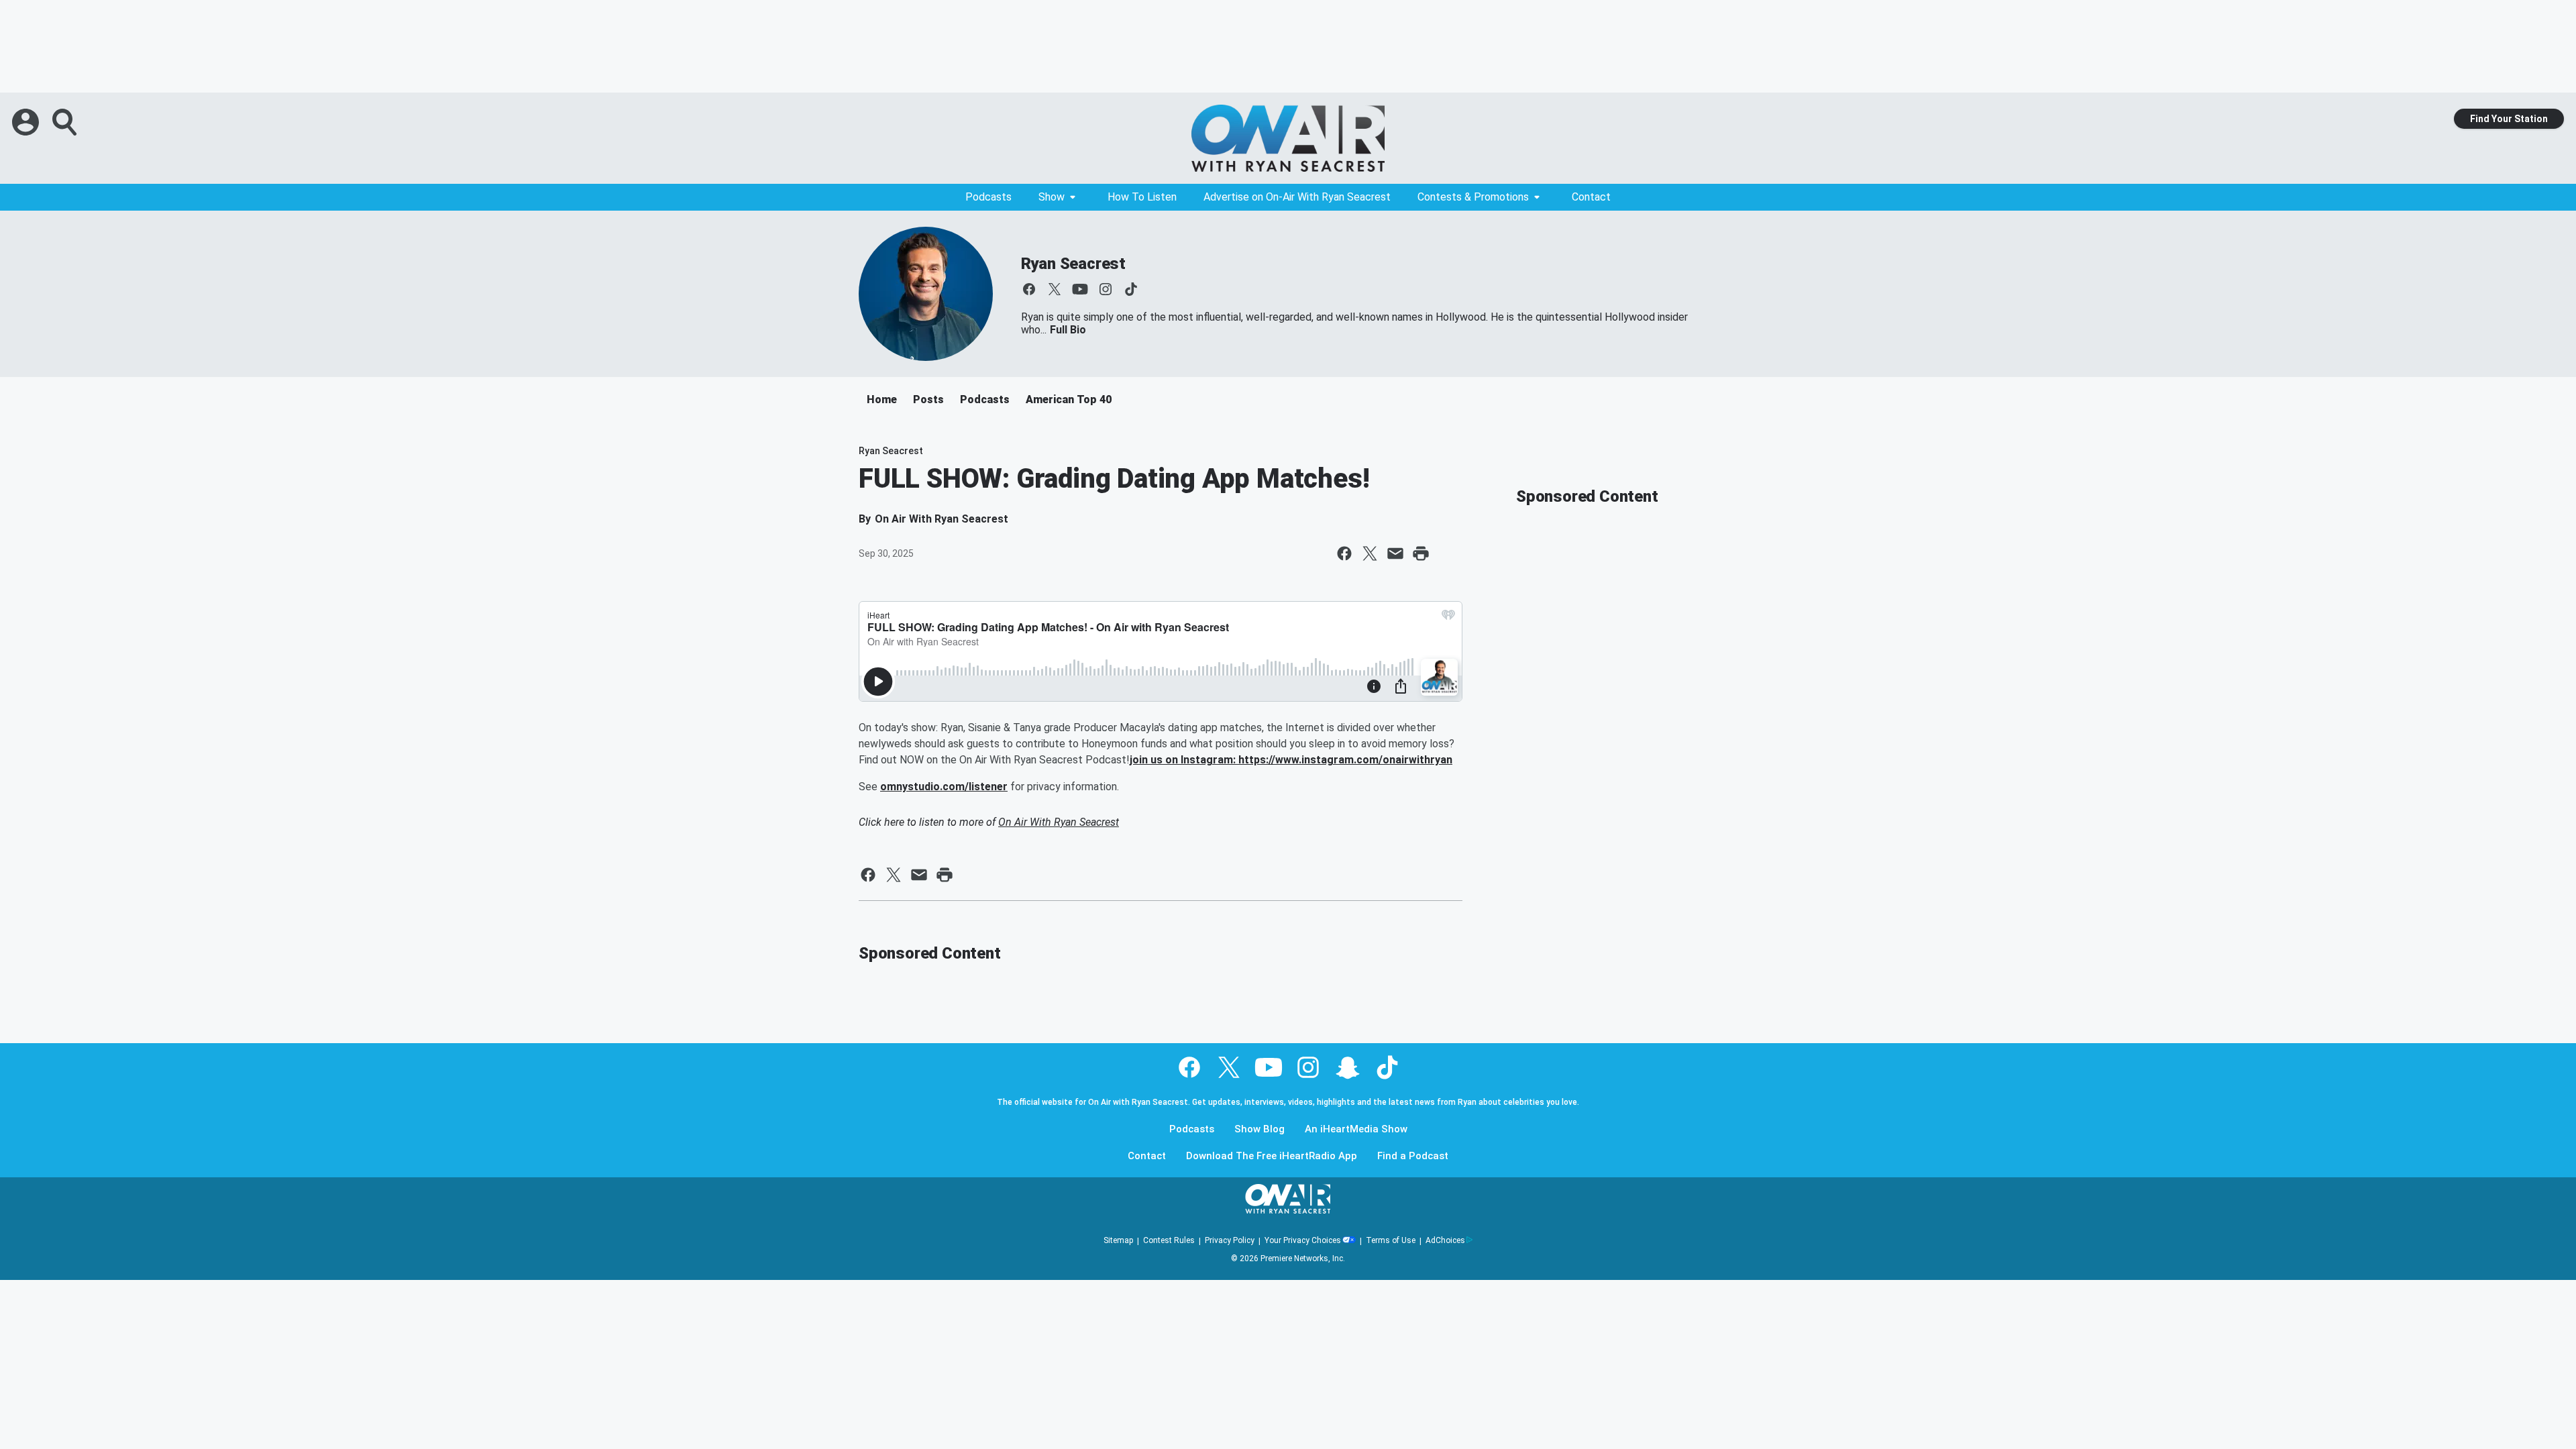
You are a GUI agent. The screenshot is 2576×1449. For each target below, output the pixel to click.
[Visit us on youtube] (1080, 289)
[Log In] (27, 122)
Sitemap (1118, 1240)
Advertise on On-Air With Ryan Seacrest (1297, 197)
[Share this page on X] (1370, 553)
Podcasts (988, 197)
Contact (1591, 197)
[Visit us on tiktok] (1131, 289)
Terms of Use (1391, 1240)
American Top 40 (1069, 399)
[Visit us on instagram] (1106, 289)
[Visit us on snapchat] (1348, 1067)
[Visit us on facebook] (1029, 289)
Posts (928, 399)
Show (1052, 197)
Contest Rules (1169, 1240)
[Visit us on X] (1055, 289)
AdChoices (1445, 1240)
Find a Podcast (1413, 1156)
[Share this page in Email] (1395, 553)
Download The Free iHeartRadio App (1272, 1156)
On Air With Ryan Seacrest (1059, 822)
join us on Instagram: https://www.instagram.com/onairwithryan (1291, 760)
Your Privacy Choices (1303, 1240)
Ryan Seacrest (1073, 264)
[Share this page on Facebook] (1344, 553)
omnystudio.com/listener (944, 787)
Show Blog (1259, 1129)
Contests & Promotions (1473, 197)
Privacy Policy (1230, 1240)
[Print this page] (1421, 553)
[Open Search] (66, 122)
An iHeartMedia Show (1356, 1129)
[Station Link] (1288, 138)
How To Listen (1142, 197)
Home (882, 399)
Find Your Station (2509, 119)
